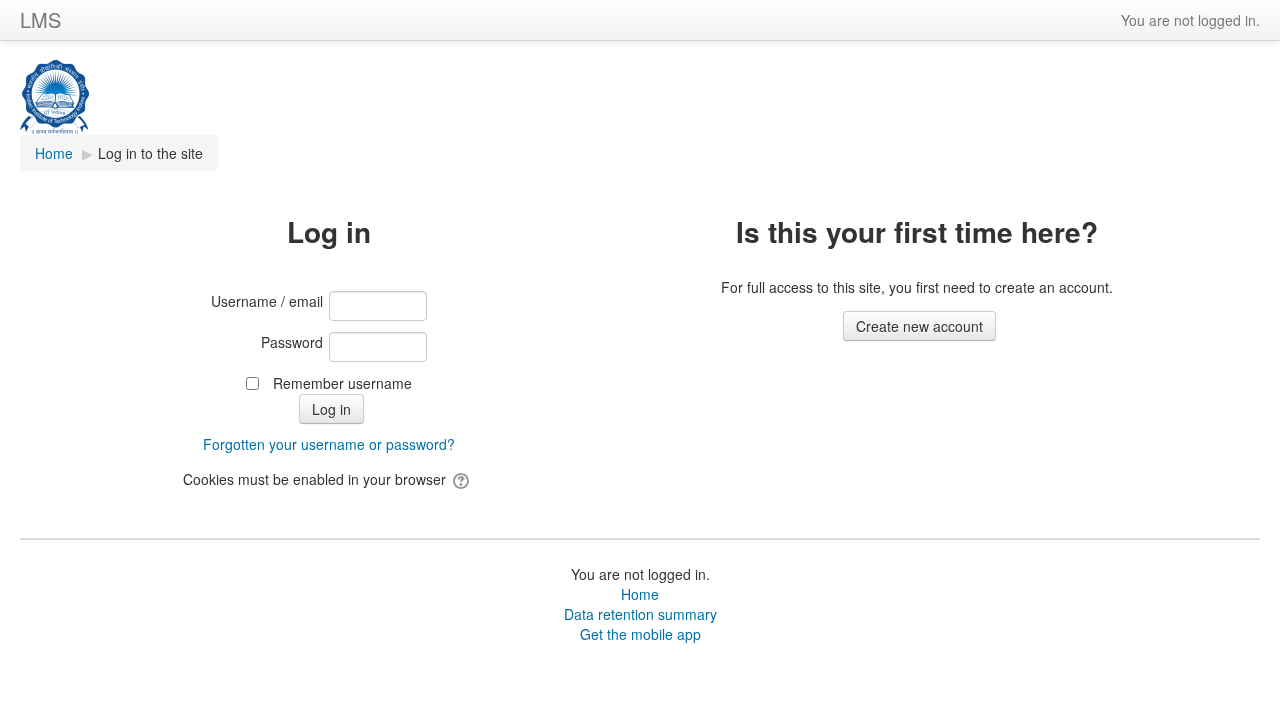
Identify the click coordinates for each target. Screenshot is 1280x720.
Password (292, 342)
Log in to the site (150, 153)
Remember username (342, 383)
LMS (40, 19)
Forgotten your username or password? (329, 444)
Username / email (267, 301)
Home (640, 594)
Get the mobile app (640, 634)
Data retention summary (640, 614)
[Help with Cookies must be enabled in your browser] (462, 479)
